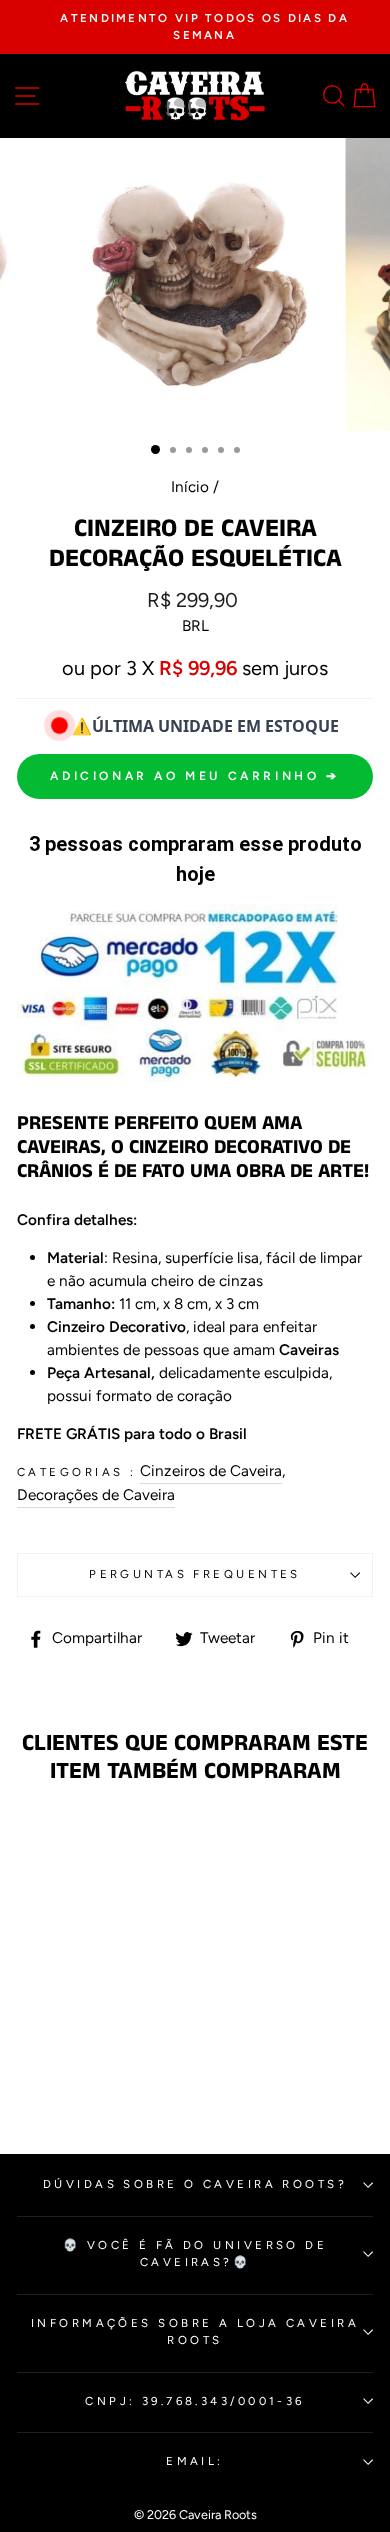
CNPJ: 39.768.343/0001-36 (195, 2401)
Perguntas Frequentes (195, 1574)
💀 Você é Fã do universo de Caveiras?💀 (195, 2253)
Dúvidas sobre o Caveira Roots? (195, 2184)
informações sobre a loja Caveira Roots (195, 2331)
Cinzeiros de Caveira (211, 1470)
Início (190, 486)
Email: (195, 2461)
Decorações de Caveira (96, 1494)
